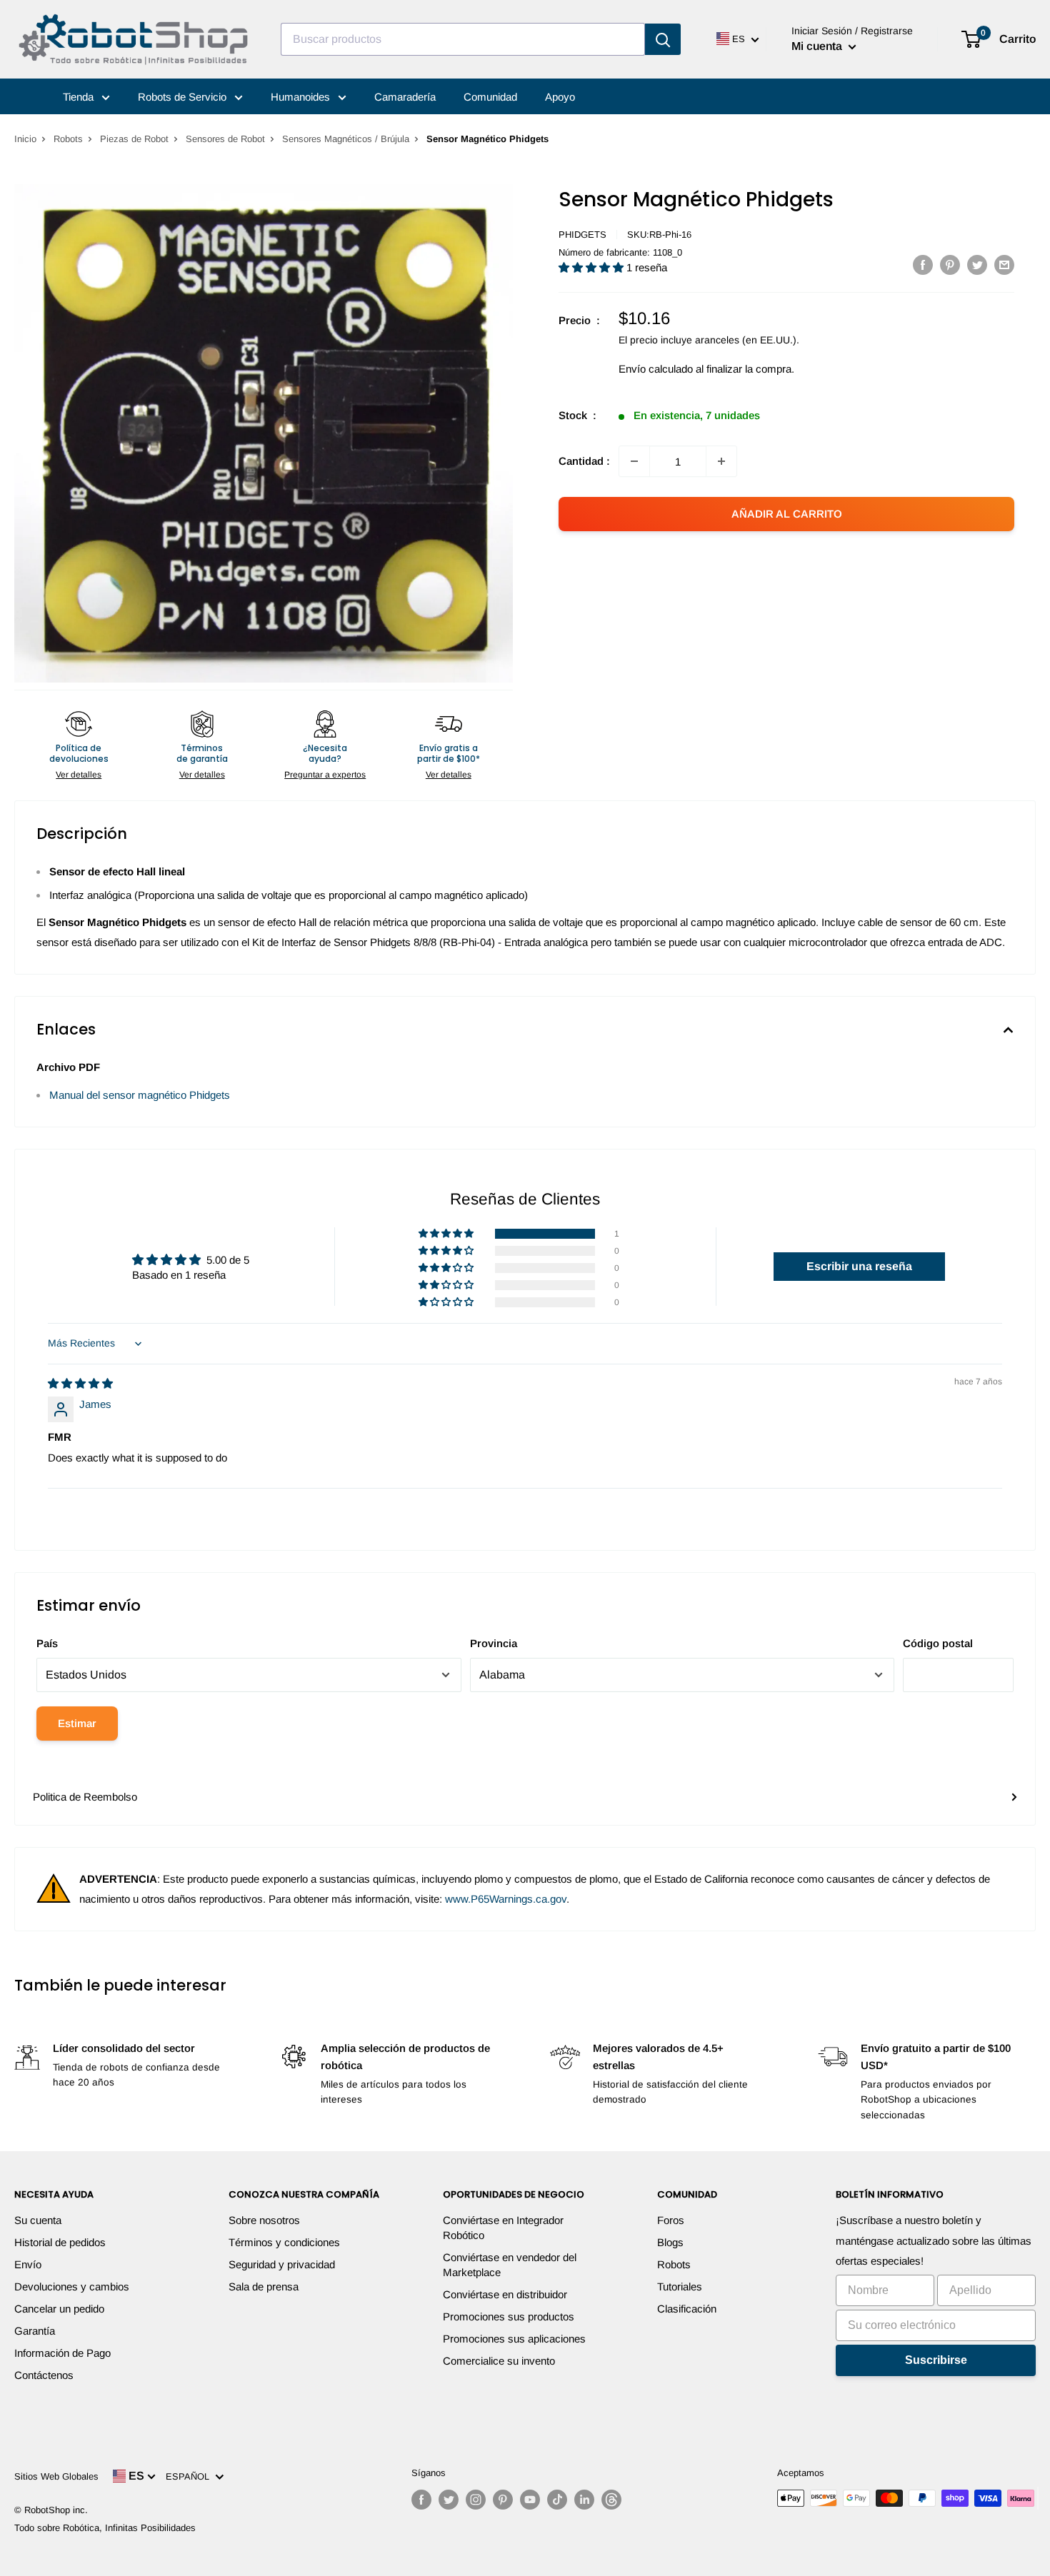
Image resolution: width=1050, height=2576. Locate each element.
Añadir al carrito (787, 514)
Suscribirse (936, 2360)
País (47, 1643)
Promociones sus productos (509, 2316)
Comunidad (490, 97)
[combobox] (463, 39)
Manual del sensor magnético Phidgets (140, 1095)
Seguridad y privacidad (282, 2264)
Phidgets (582, 235)
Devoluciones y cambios (72, 2286)
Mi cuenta (818, 46)
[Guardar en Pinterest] (950, 265)
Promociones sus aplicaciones (514, 2339)
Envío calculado (656, 369)
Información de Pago (62, 2353)
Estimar (77, 1723)
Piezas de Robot (134, 139)
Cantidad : (584, 461)
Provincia (494, 1643)
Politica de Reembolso (85, 1797)
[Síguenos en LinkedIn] (584, 2500)
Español (190, 2476)
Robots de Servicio (184, 97)
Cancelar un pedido (59, 2309)
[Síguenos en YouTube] (530, 2500)
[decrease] (634, 461)
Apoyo (560, 97)
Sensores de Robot (225, 139)
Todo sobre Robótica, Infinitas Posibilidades (105, 2528)
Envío (28, 2264)
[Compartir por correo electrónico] (1004, 265)
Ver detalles (79, 775)
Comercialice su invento (499, 2361)
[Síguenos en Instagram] (476, 2500)
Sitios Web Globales (56, 2476)
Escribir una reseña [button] (859, 1266)
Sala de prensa (264, 2286)
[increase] (721, 461)
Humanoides (302, 97)
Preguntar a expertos (325, 775)
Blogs (670, 2242)
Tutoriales (680, 2286)
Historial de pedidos (60, 2242)
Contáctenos (44, 2375)
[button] (592, 267)
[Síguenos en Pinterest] (503, 2500)
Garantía (35, 2331)
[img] (80, 1383)
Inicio (25, 139)
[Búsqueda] (663, 39)
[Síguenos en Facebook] (421, 2500)
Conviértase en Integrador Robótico (503, 2228)
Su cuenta (38, 2220)
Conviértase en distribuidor (505, 2294)
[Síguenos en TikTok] (557, 2500)
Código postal (938, 1643)
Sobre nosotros (264, 2220)
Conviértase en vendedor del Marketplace (510, 2265)
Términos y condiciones (284, 2242)
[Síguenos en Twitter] (449, 2500)
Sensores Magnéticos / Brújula (346, 139)
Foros (671, 2220)
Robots (68, 139)
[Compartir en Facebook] (923, 265)
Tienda (80, 97)
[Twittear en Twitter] (977, 265)
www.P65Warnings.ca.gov (506, 1899)
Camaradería (405, 97)
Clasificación (687, 2309)
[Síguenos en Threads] (611, 2500)
